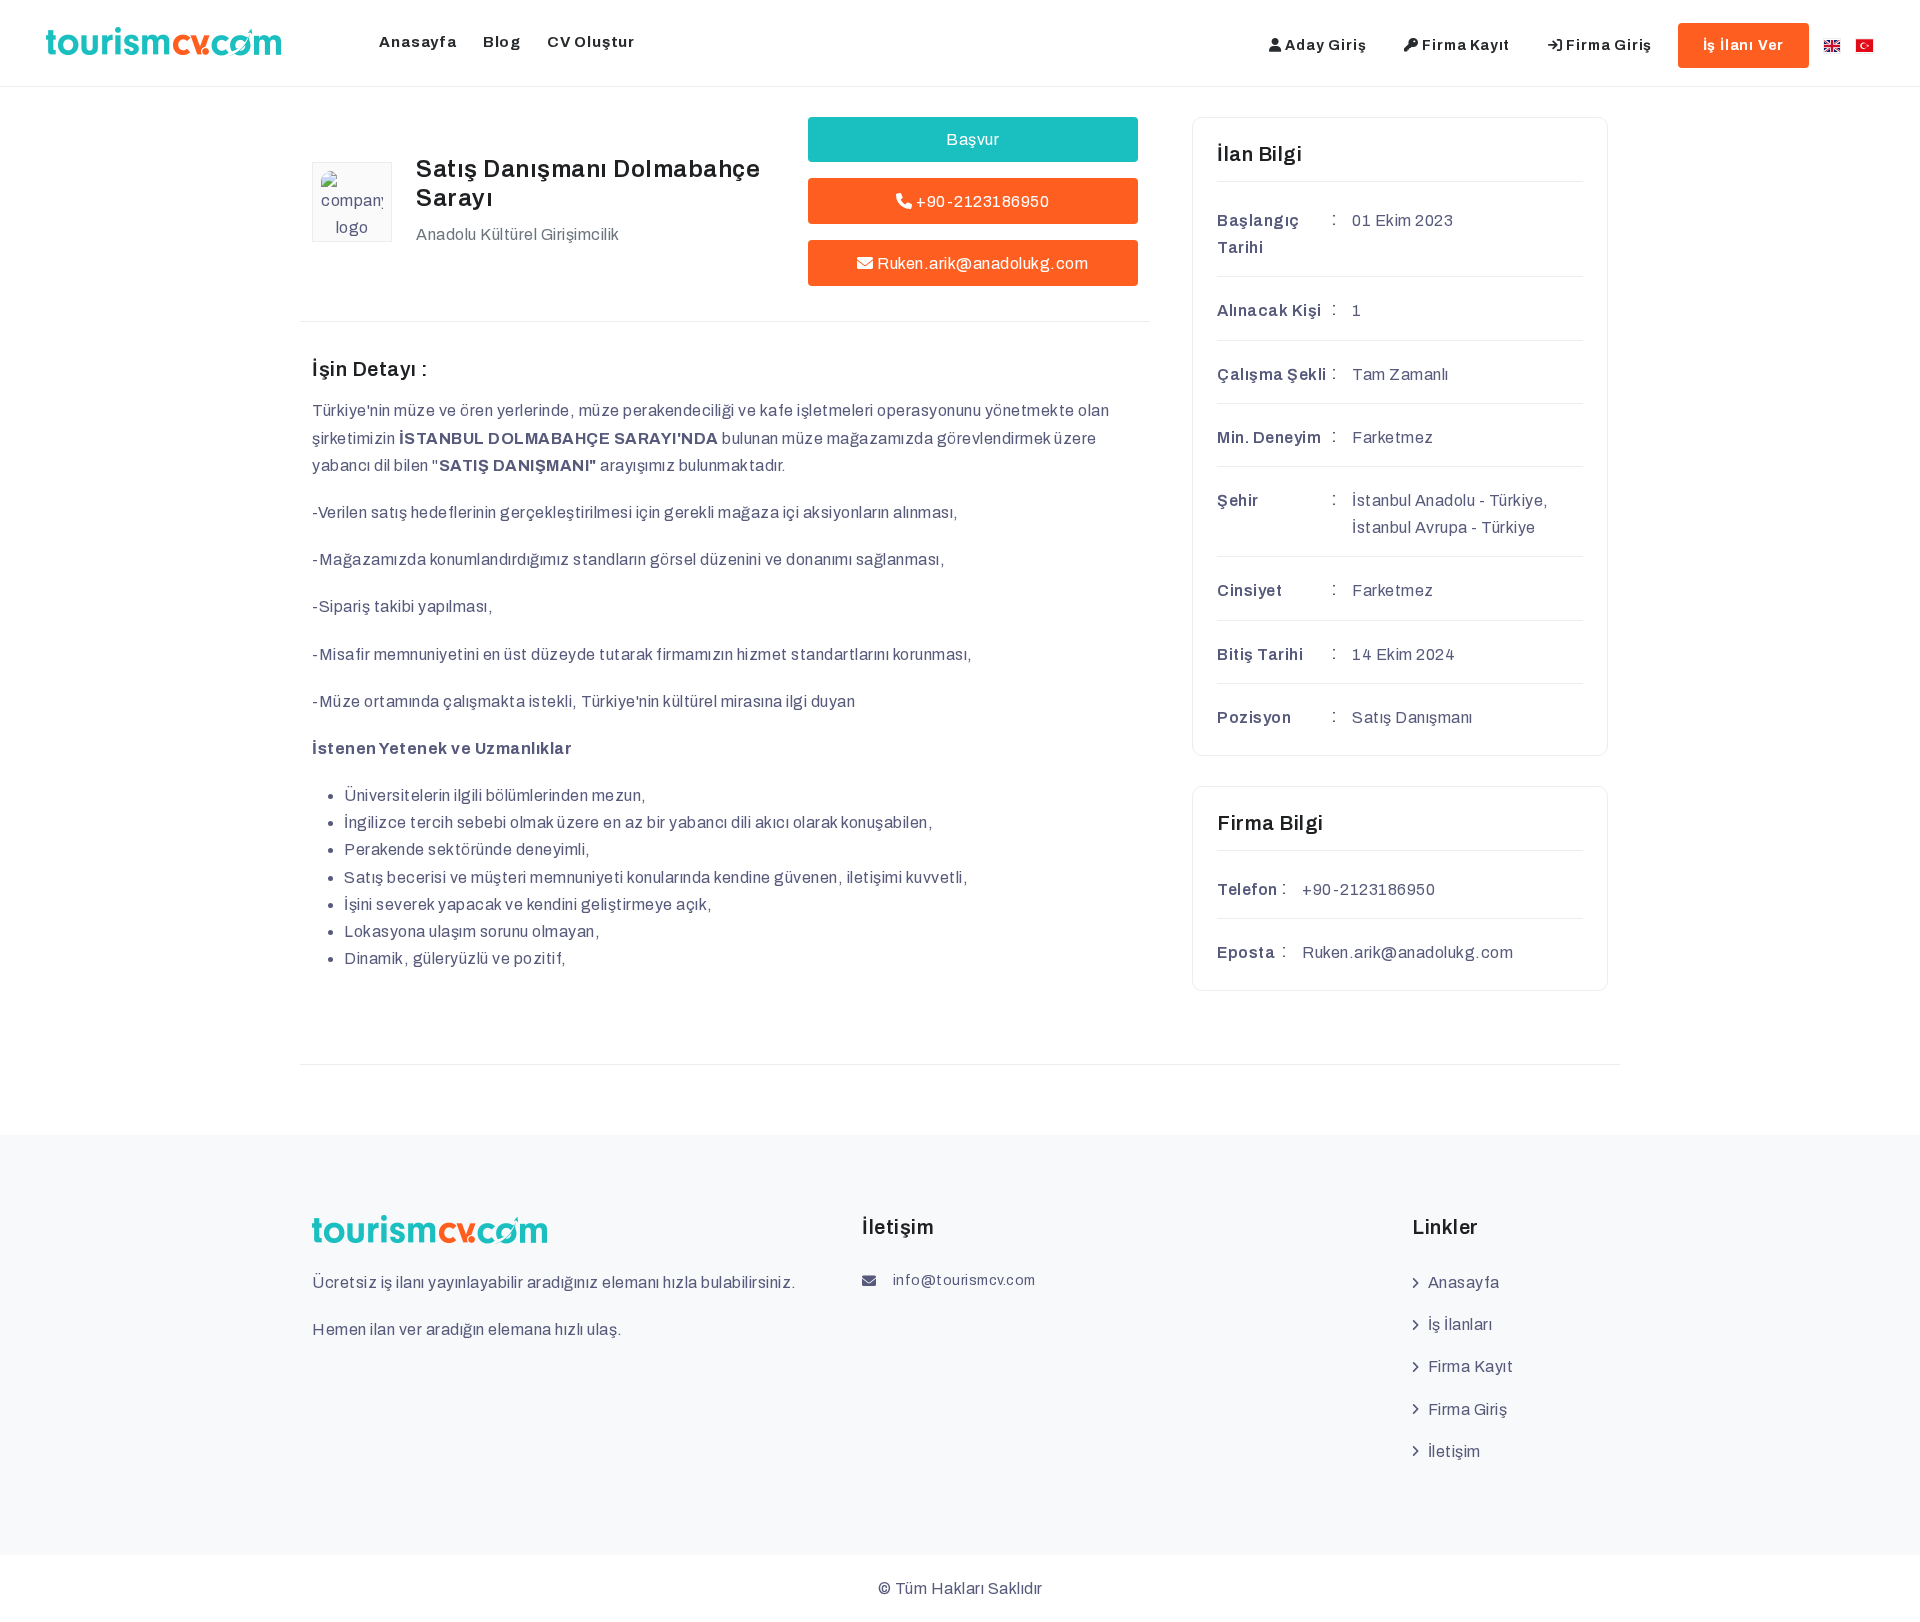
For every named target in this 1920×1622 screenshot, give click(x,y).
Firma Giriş (1608, 45)
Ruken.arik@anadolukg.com (982, 263)
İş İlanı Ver (1744, 45)
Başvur (972, 139)
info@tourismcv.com (964, 1280)
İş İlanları (1460, 1324)
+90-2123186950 (981, 201)
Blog (502, 42)
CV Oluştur (591, 42)
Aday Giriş (1324, 45)
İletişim (1454, 1451)
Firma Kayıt (1465, 45)
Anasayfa (417, 42)
